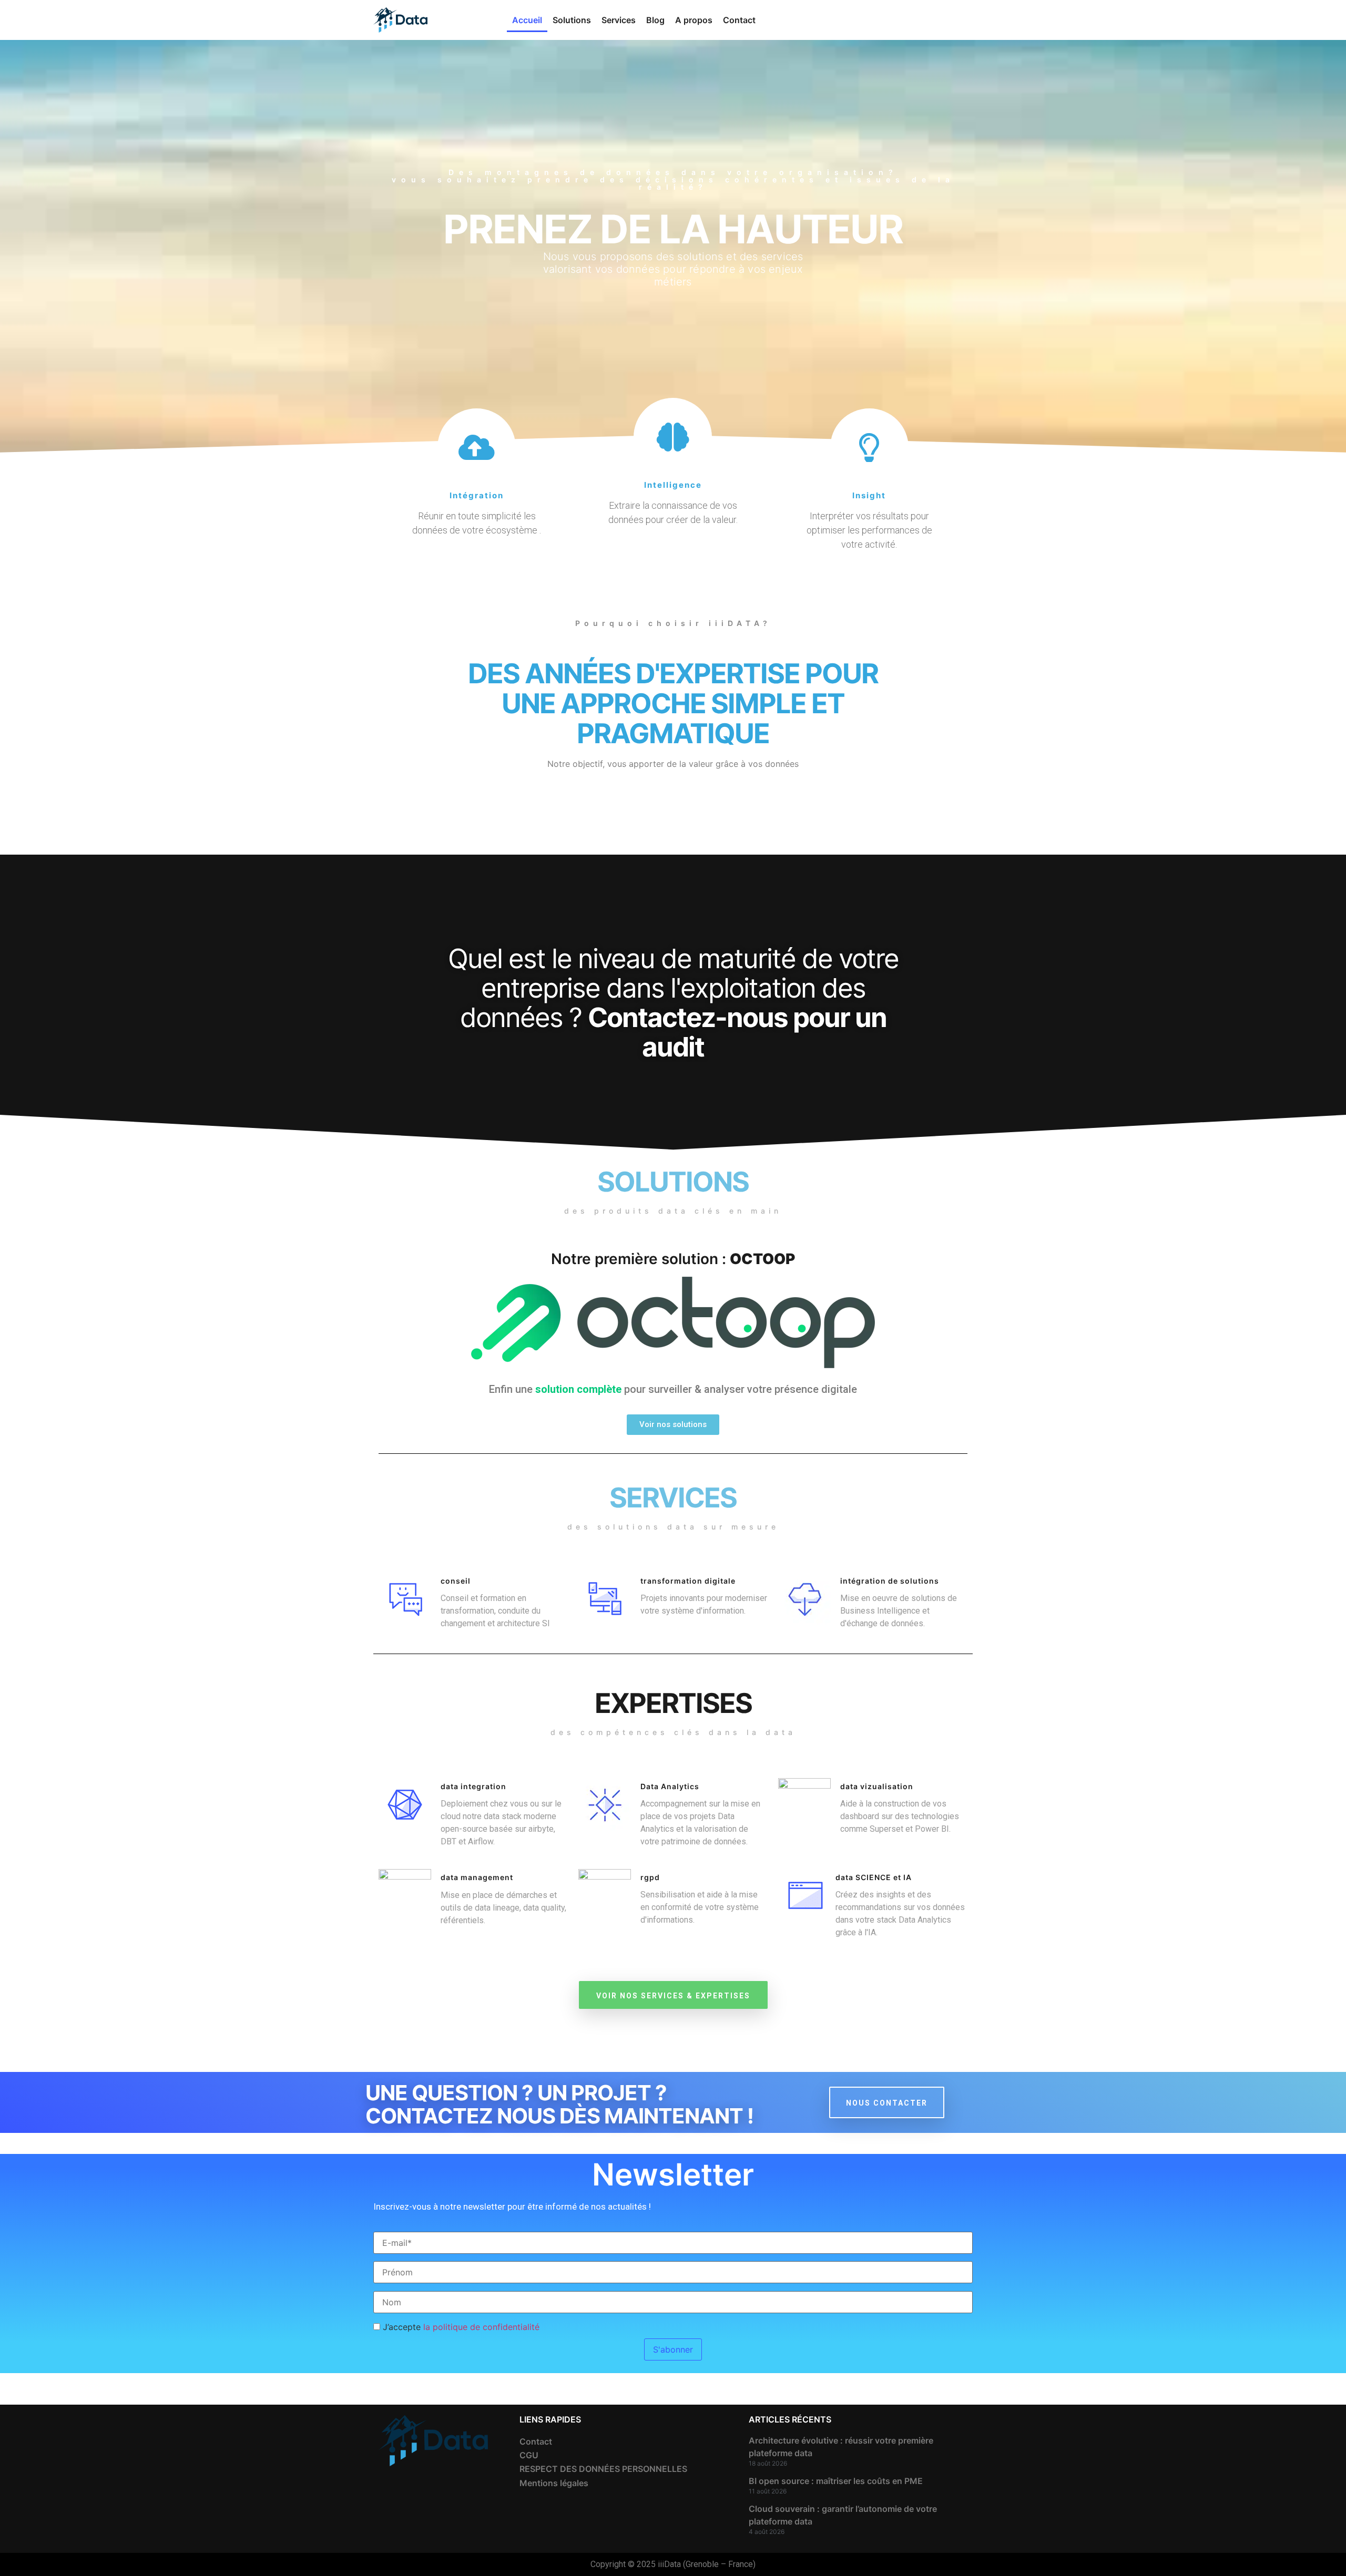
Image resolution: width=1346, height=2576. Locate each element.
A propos (694, 20)
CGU (529, 2455)
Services (619, 20)
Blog (655, 20)
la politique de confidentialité (481, 2327)
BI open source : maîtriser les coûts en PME (836, 2481)
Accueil (527, 20)
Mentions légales (554, 2483)
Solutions (572, 20)
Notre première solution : (673, 1259)
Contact (739, 20)
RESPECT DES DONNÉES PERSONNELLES (603, 2469)
